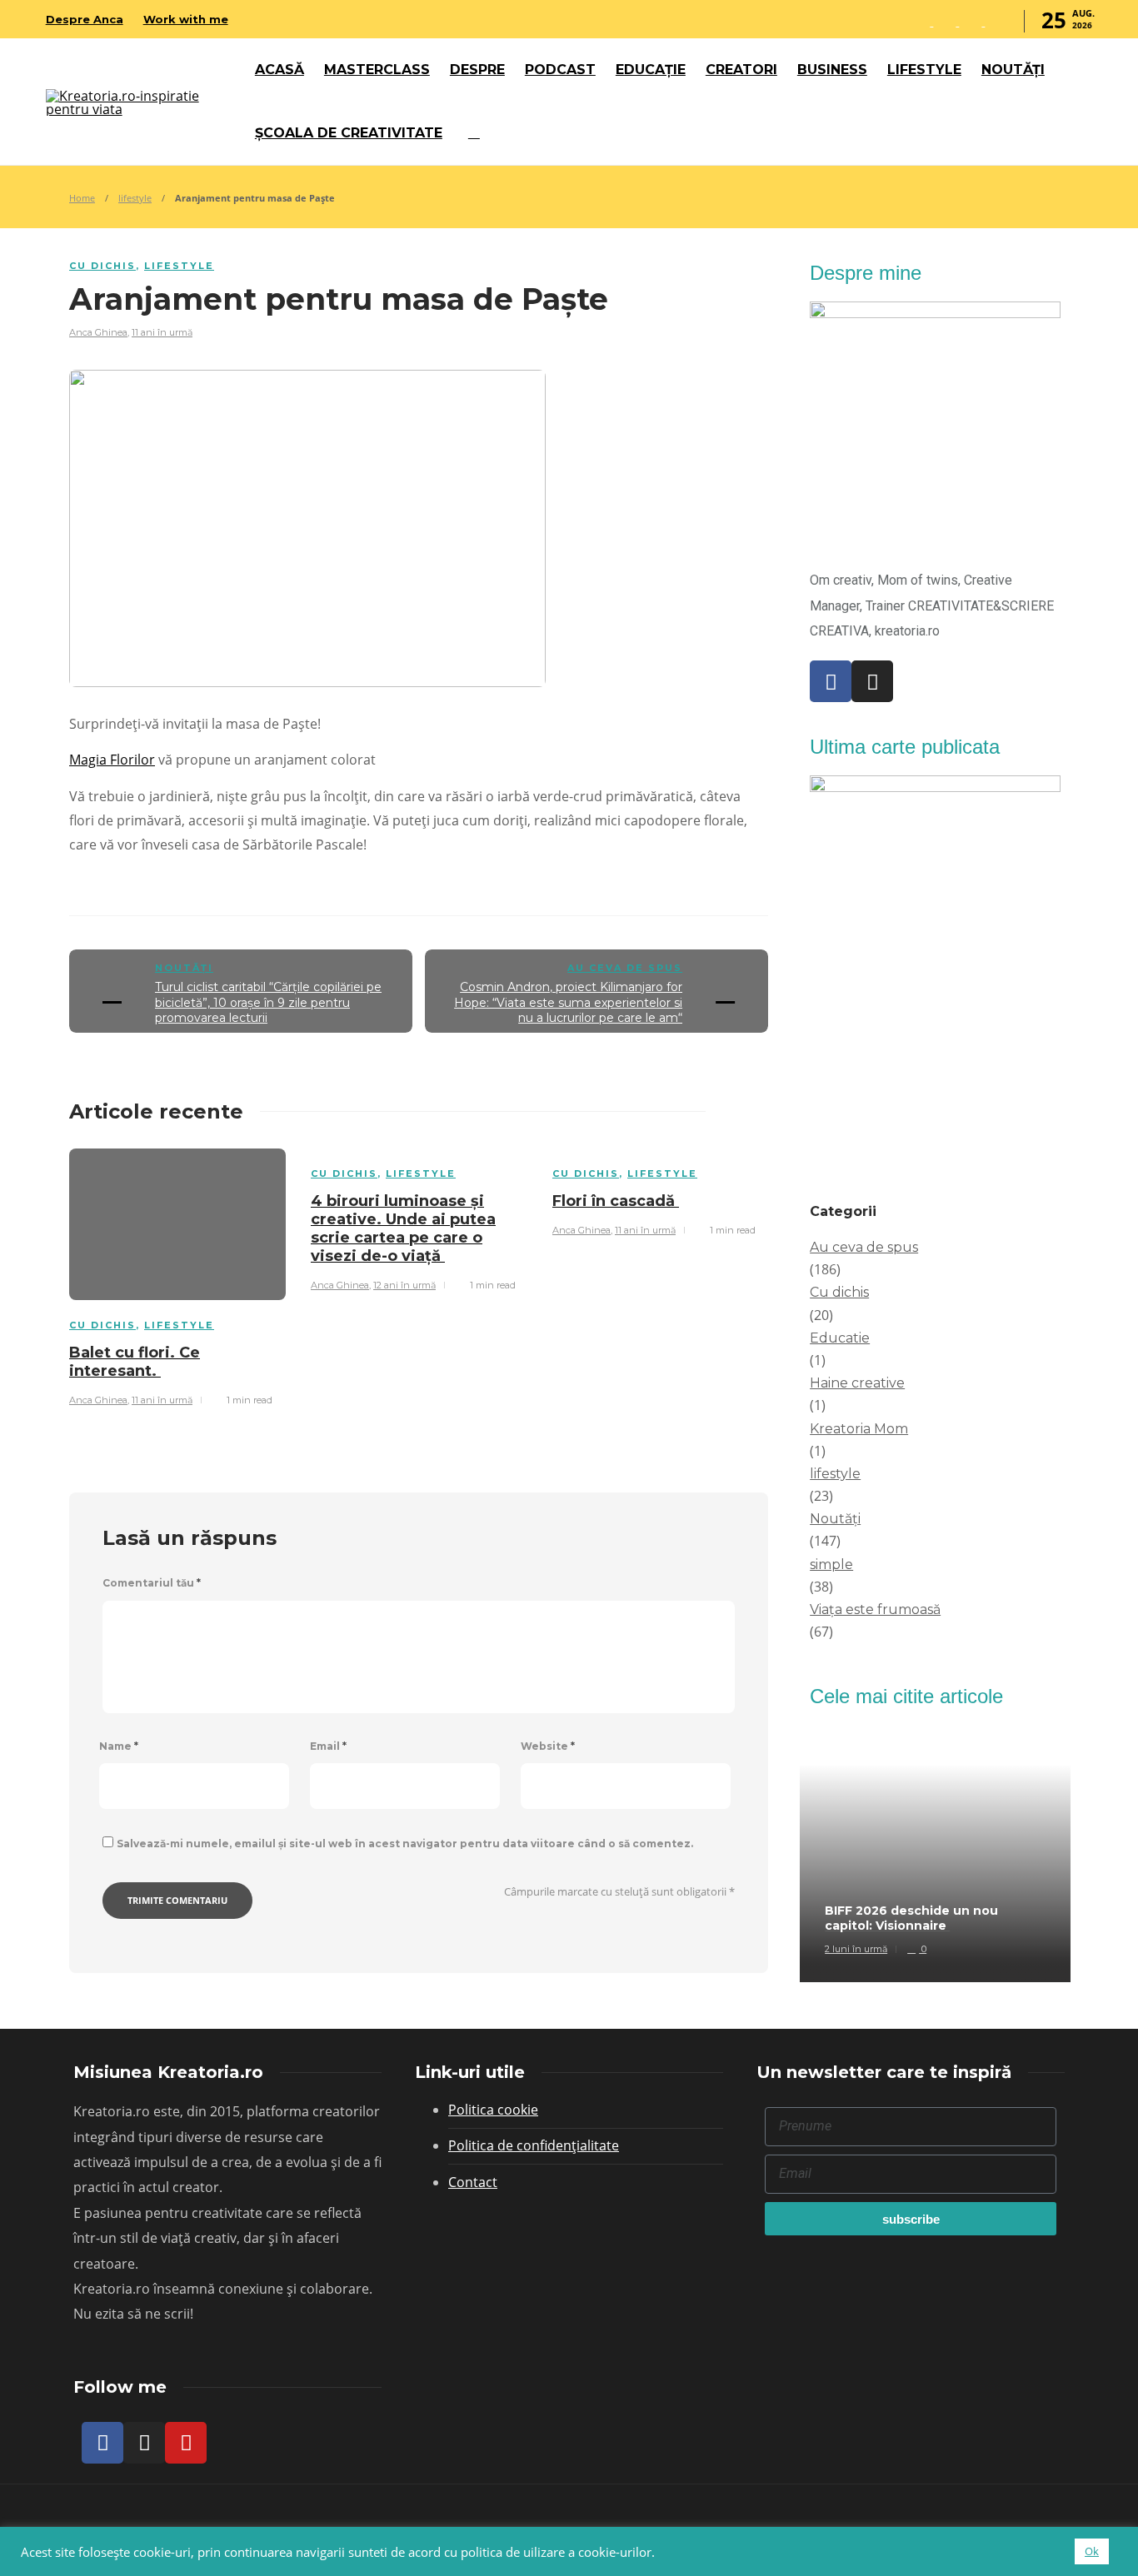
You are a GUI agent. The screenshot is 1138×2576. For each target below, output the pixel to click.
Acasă (280, 70)
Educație (651, 70)
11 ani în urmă (162, 332)
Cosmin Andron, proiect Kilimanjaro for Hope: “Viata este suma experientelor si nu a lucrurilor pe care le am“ (568, 1002)
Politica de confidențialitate (534, 2145)
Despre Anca (85, 19)
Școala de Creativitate (349, 133)
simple (831, 1565)
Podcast (560, 70)
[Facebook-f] (102, 2443)
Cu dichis (102, 266)
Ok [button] (1092, 2551)
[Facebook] (831, 681)
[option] (177, 1275)
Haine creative (857, 1383)
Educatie (840, 1338)
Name (119, 1746)
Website (548, 1746)
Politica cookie (493, 2110)
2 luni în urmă (856, 1949)
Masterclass (377, 70)
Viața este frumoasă (875, 1609)
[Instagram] (872, 681)
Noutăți (1013, 70)
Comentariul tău (152, 1583)
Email (328, 1746)
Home (82, 198)
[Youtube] (186, 2443)
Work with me (186, 19)
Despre (477, 70)
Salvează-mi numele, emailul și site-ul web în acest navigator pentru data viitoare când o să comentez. (405, 1844)
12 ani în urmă (404, 1285)
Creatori (741, 70)
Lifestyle (924, 70)
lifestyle (135, 198)
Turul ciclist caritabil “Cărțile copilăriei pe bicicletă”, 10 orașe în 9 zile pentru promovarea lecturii (268, 1002)
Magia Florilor (112, 760)
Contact (473, 2182)
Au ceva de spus (625, 968)
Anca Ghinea (98, 332)
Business (832, 70)
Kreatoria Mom (859, 1429)
